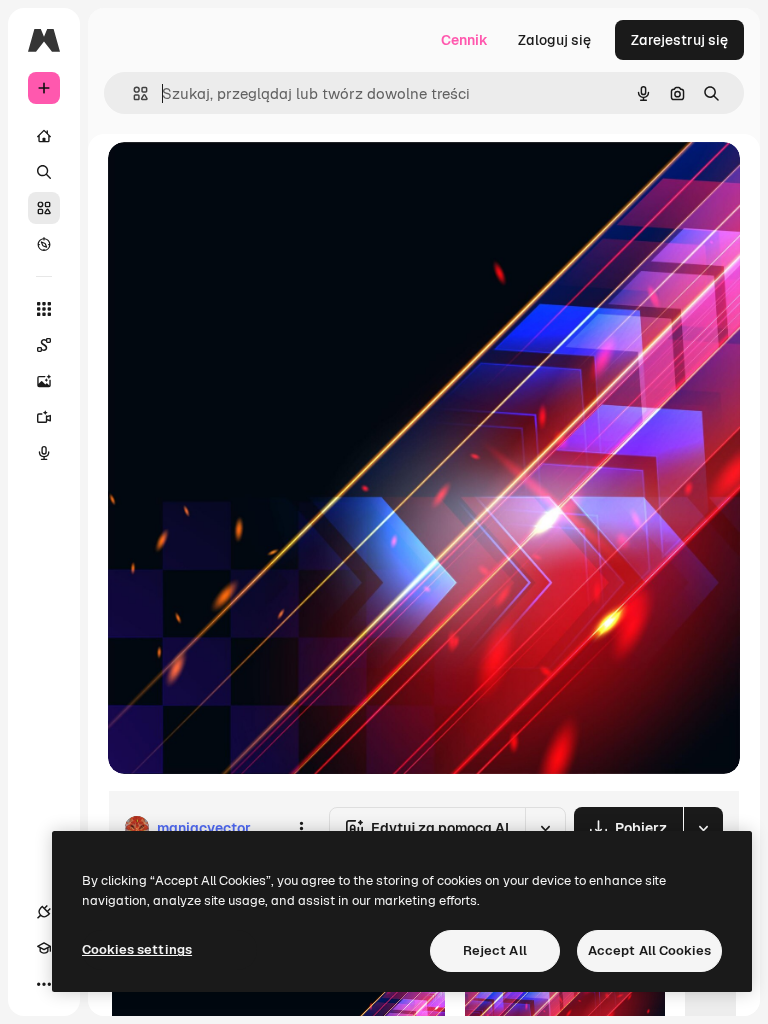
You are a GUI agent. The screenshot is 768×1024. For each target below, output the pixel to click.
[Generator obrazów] (44, 381)
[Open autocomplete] (132, 93)
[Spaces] (44, 345)
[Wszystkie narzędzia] (44, 309)
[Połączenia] (44, 912)
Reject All (495, 950)
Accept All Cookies (649, 950)
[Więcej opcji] (301, 828)
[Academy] (44, 948)
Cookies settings (137, 949)
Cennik (464, 40)
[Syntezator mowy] (44, 453)
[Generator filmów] (44, 417)
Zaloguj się (554, 40)
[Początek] (44, 136)
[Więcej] (44, 984)
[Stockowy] (44, 208)
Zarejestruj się (679, 40)
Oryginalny (246, 179)
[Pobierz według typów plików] (703, 828)
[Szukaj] (44, 172)
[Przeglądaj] (44, 244)
